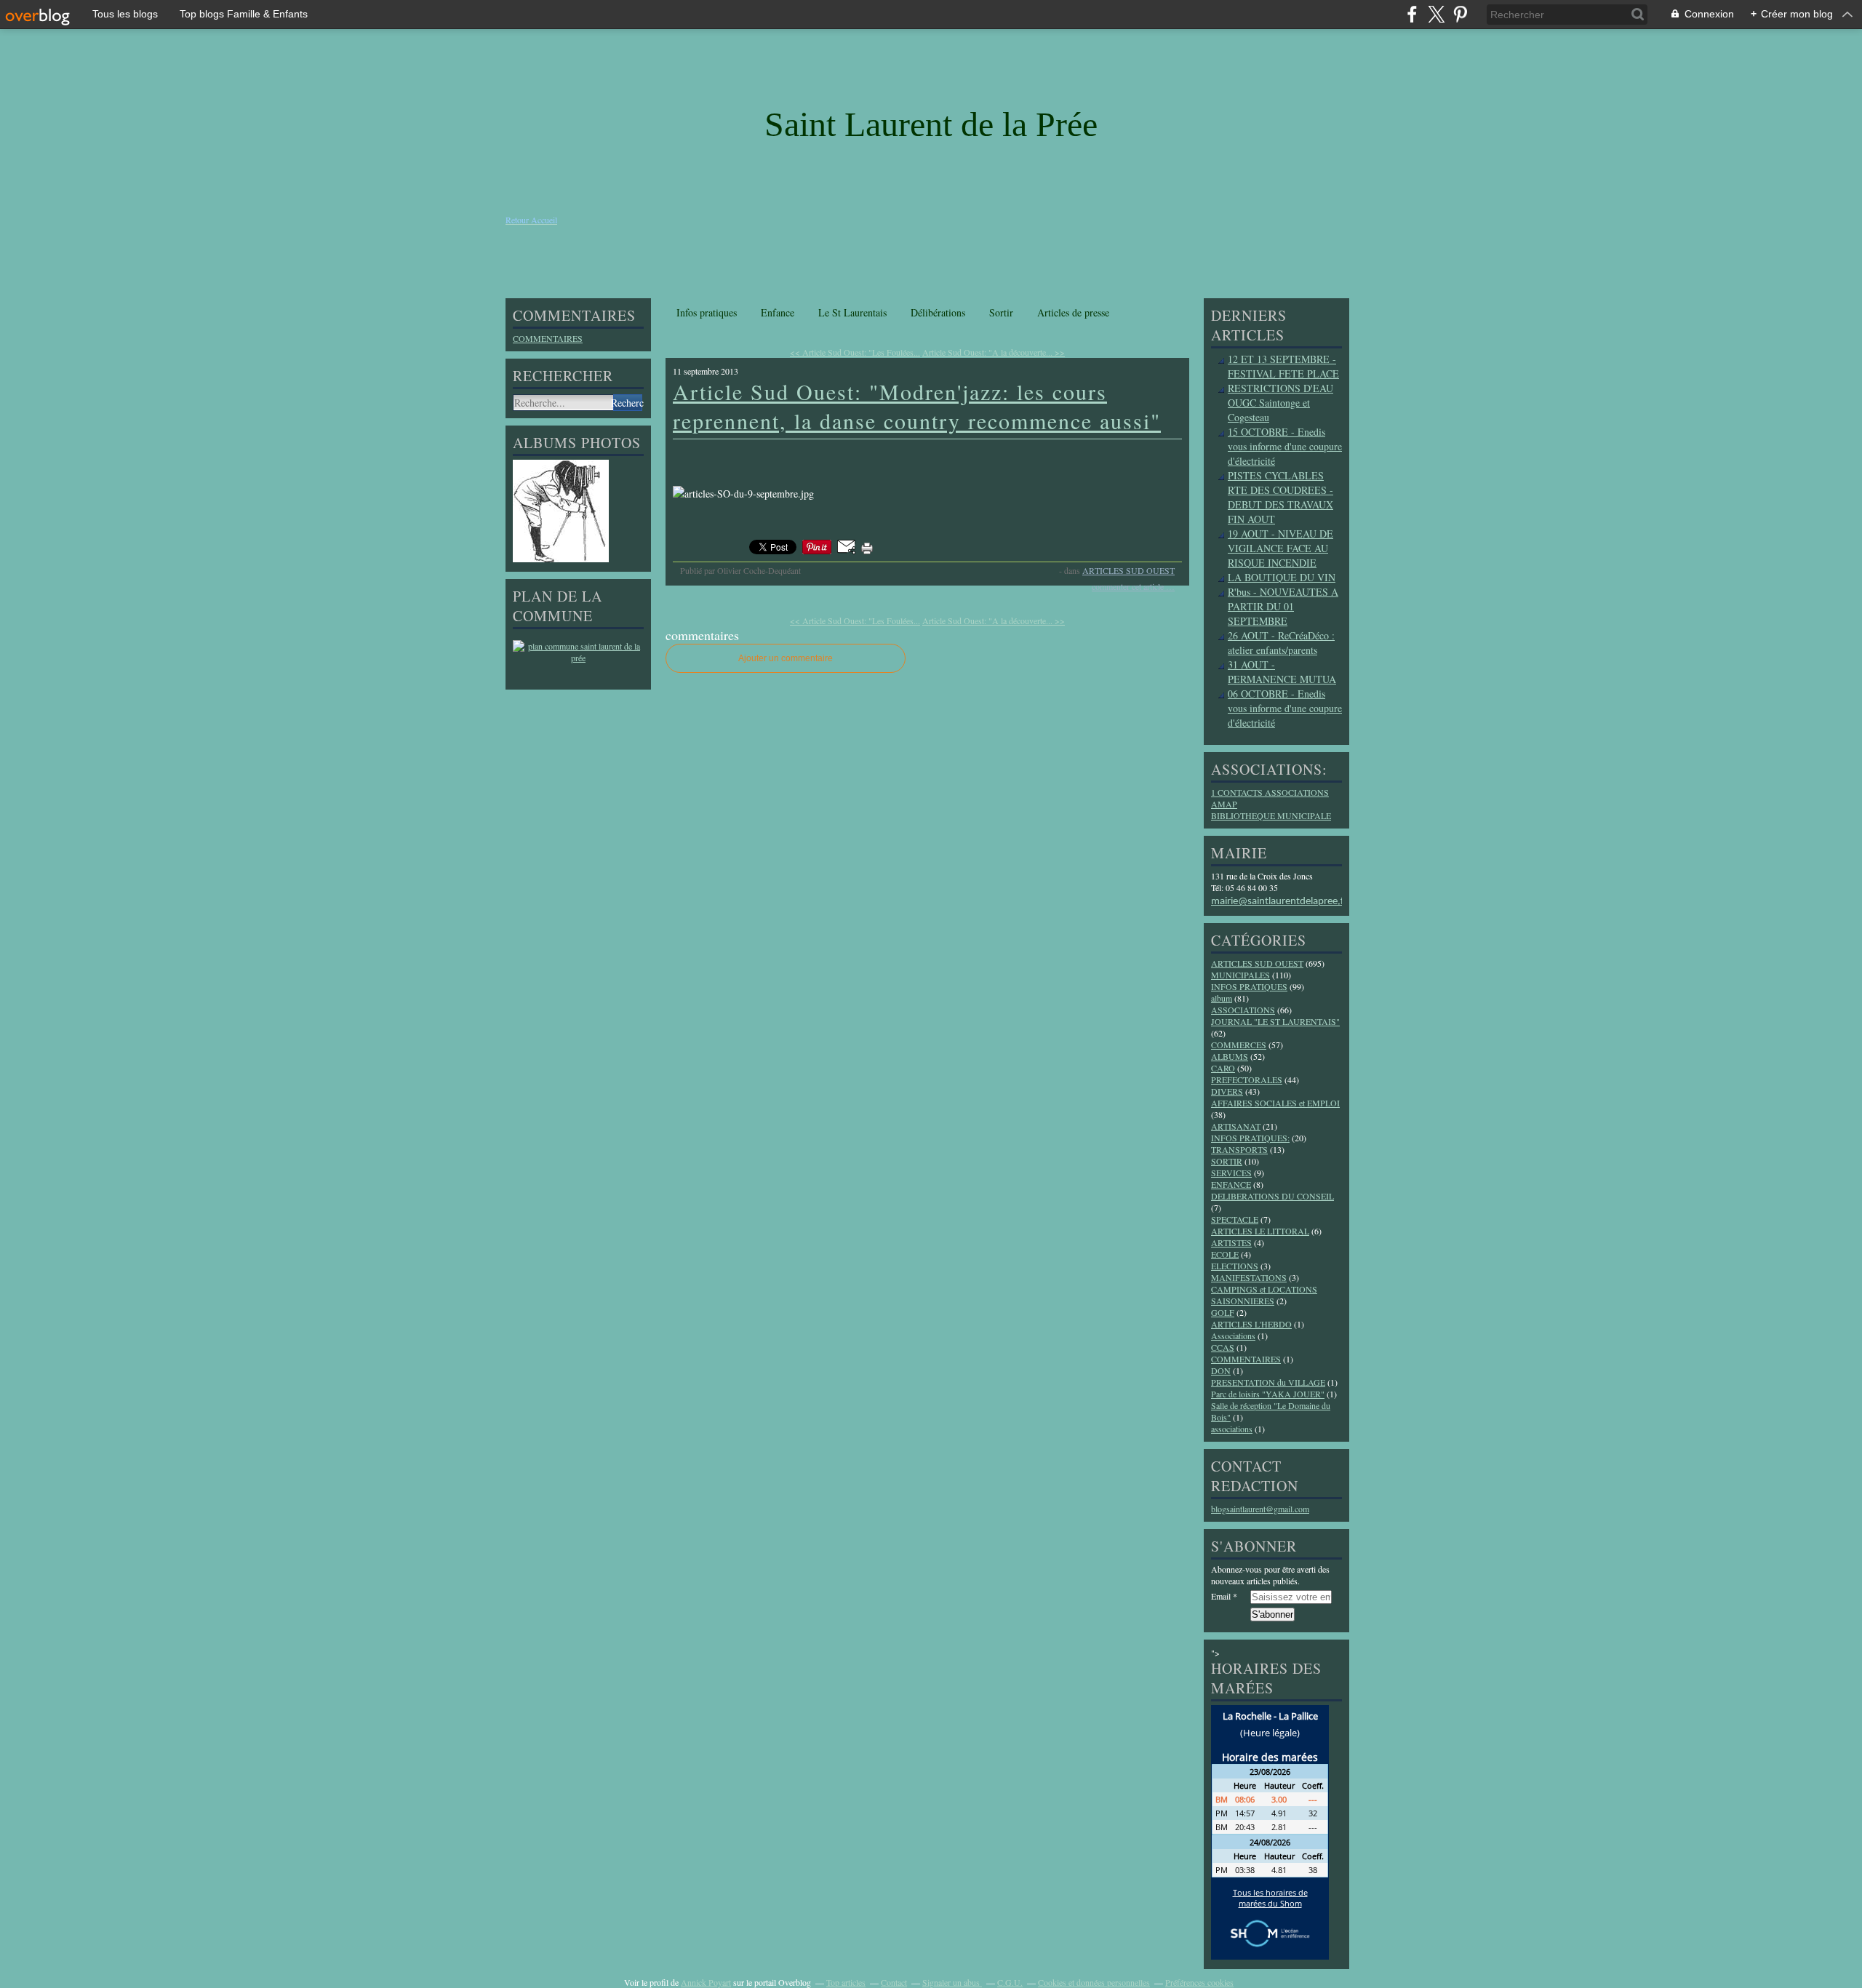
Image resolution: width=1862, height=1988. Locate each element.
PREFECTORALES (1247, 1079)
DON (1221, 1370)
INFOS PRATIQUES (1249, 986)
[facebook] (1412, 14)
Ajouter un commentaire (786, 658)
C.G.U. (1010, 1982)
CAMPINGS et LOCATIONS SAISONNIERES (1264, 1295)
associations (1232, 1429)
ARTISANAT (1236, 1126)
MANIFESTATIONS (1249, 1277)
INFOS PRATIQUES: (1250, 1138)
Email (1221, 1596)
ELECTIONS (1235, 1266)
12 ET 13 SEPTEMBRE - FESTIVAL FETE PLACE (1283, 366)
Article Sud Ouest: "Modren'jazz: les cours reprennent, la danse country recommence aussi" (917, 406)
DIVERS (1227, 1091)
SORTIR (1227, 1161)
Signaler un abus (952, 1982)
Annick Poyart (706, 1982)
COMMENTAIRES (548, 338)
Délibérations (938, 312)
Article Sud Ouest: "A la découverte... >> (994, 352)
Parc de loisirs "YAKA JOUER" (1268, 1394)
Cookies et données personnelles (1094, 1982)
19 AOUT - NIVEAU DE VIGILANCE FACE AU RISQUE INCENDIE (1280, 548)
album (1222, 998)
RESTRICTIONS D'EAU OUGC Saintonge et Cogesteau (1280, 403)
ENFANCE (1231, 1184)
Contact (894, 1982)
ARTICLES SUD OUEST (1128, 570)
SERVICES (1231, 1173)
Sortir (1001, 312)
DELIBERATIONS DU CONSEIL (1272, 1196)
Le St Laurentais (852, 312)
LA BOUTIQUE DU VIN (1282, 577)
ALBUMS (1230, 1056)
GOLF (1223, 1312)
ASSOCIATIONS (1243, 1010)
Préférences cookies (1199, 1982)
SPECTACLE (1235, 1219)
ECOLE (1225, 1254)
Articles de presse (1073, 312)
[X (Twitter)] (1436, 14)
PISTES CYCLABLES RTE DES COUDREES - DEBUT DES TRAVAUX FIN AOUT (1280, 497)
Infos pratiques (707, 312)
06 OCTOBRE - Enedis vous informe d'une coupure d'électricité (1285, 708)
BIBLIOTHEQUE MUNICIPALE (1271, 815)
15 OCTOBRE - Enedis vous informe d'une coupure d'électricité (1285, 446)
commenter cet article (1129, 586)
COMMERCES (1239, 1045)
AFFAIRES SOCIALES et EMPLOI (1275, 1103)
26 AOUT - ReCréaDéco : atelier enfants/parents (1281, 643)
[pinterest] (1460, 14)
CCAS (1223, 1347)
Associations (1233, 1336)
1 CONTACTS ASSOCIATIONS (1270, 792)
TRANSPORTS (1239, 1149)
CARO (1223, 1068)
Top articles (846, 1982)
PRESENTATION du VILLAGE (1268, 1382)
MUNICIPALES (1240, 975)
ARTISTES (1231, 1242)
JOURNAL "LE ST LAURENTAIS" (1275, 1021)
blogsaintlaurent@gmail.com (1260, 1509)
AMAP (1224, 804)
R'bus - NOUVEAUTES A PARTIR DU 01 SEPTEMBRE (1283, 606)
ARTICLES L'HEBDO (1251, 1324)
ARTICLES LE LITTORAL (1260, 1231)
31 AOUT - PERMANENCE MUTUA (1282, 672)
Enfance (778, 312)
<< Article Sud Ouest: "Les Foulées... (855, 352)
